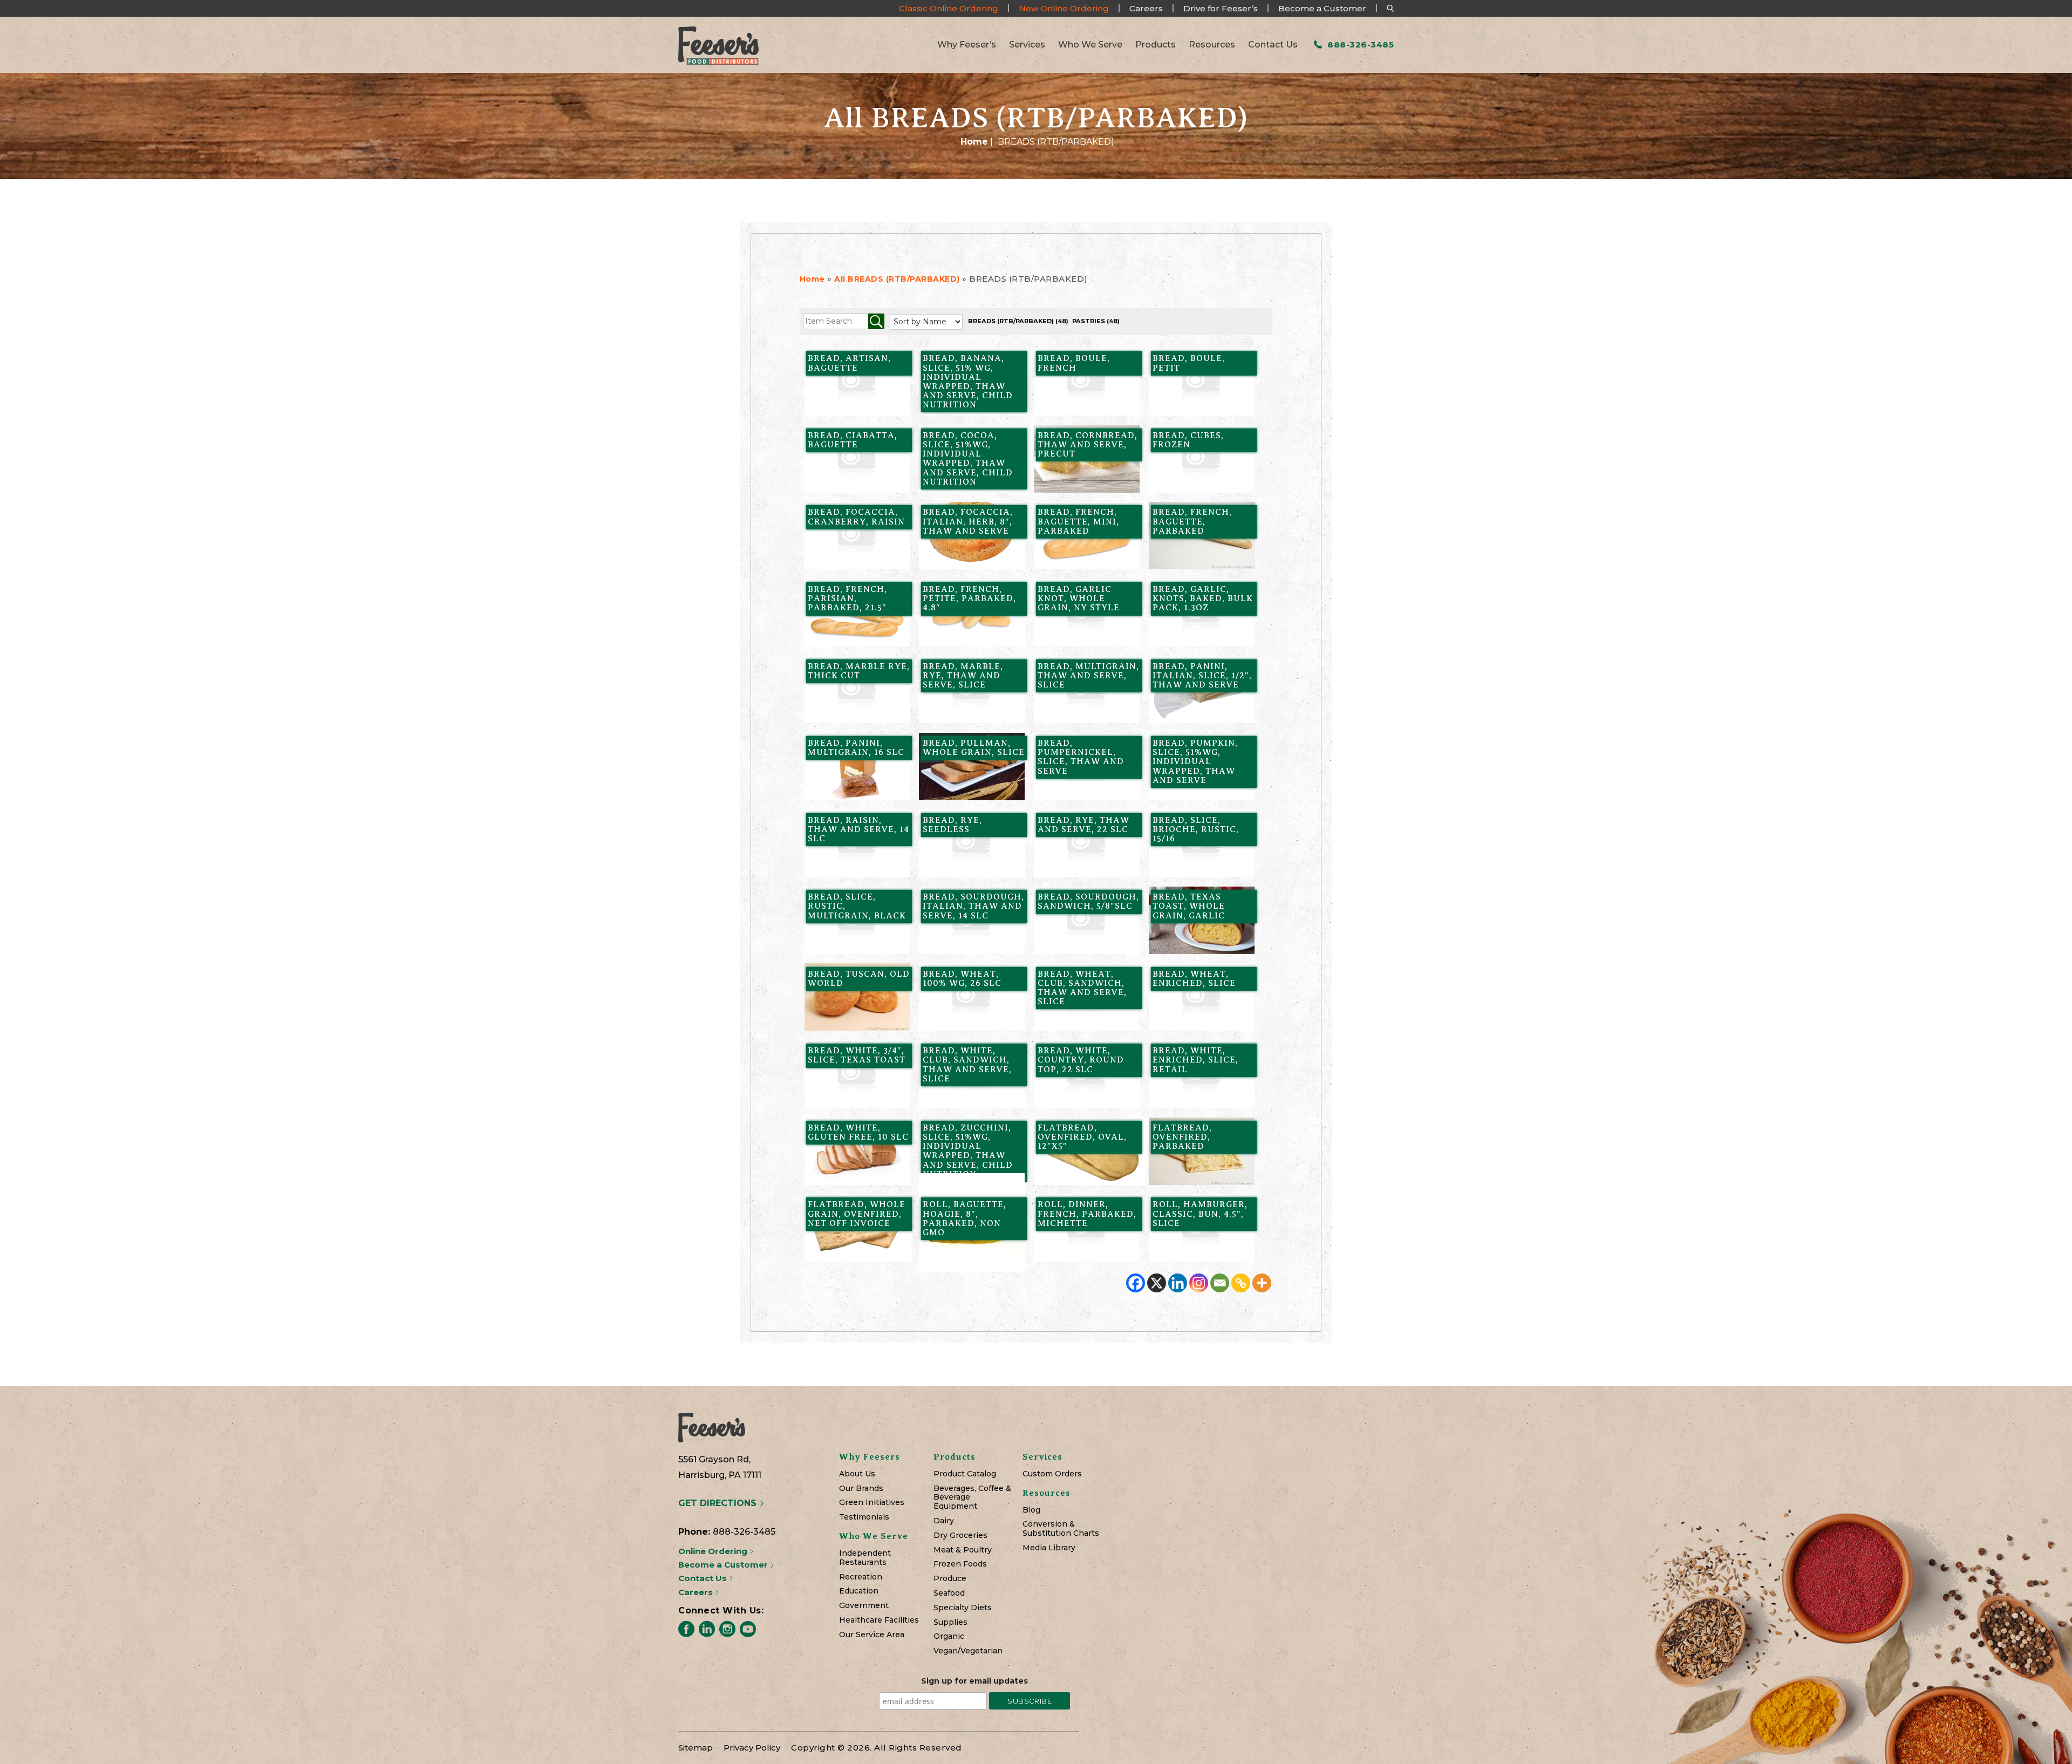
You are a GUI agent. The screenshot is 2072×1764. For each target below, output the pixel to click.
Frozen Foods (960, 1564)
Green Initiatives (872, 1503)
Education (859, 1591)
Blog (1031, 1510)
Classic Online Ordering (949, 8)
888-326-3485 (1359, 45)
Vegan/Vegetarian (968, 1651)
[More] (1262, 1283)
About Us (857, 1474)
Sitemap (696, 1748)
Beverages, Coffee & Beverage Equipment (972, 1497)
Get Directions (719, 1503)
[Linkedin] (1178, 1283)
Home (974, 142)
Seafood (949, 1593)
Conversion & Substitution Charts (1061, 1529)
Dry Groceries (960, 1535)
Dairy (944, 1521)
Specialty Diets (963, 1608)
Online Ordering (714, 1551)
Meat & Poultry (963, 1550)
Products (1156, 45)
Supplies (950, 1622)
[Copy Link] (1241, 1283)
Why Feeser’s (967, 45)
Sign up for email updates (974, 1681)
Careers (1146, 8)
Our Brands (861, 1489)
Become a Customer (1322, 8)
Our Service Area (872, 1635)
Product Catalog (965, 1474)
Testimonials (864, 1517)
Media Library (1049, 1548)
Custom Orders (1052, 1474)
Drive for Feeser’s (1221, 8)
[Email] (1220, 1283)
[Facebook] (1136, 1283)
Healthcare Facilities (879, 1620)
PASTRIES (1096, 321)
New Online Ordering (1064, 8)
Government (864, 1606)
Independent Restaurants (865, 1558)
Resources (1212, 45)
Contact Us (1273, 45)
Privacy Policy (752, 1748)
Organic (949, 1636)
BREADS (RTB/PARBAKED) (1018, 321)
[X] (1157, 1283)
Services (1027, 45)
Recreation (861, 1577)
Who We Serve (1090, 45)
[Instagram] (1199, 1283)
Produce (950, 1579)
